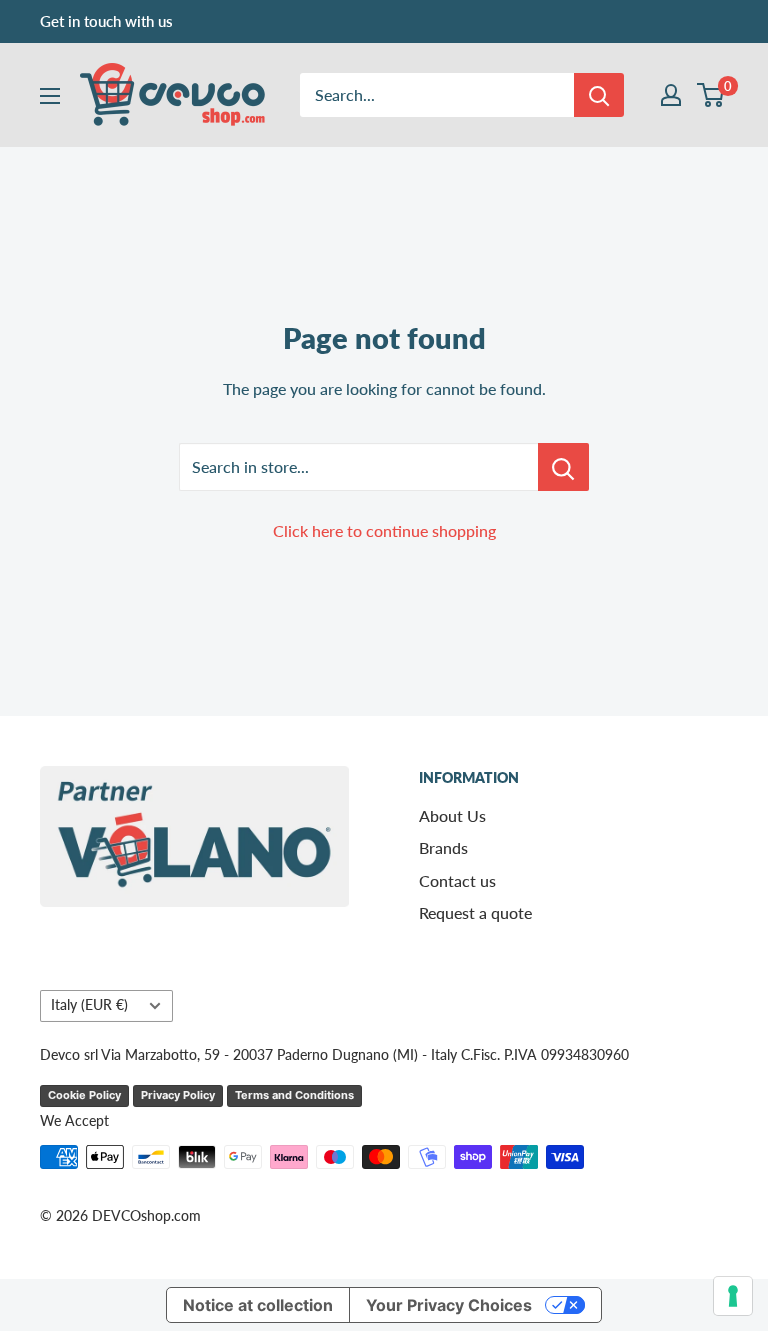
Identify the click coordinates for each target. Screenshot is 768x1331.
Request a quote (475, 912)
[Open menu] (50, 96)
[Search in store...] (563, 467)
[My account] (671, 95)
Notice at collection (258, 1305)
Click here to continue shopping (384, 530)
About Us (452, 815)
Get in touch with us (106, 21)
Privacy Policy (178, 1095)
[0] (711, 95)
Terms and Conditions (294, 1095)
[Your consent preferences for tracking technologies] (733, 1296)
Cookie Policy (84, 1095)
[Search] (599, 95)
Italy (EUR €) (89, 1005)
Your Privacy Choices (449, 1305)
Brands (443, 847)
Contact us (457, 880)
